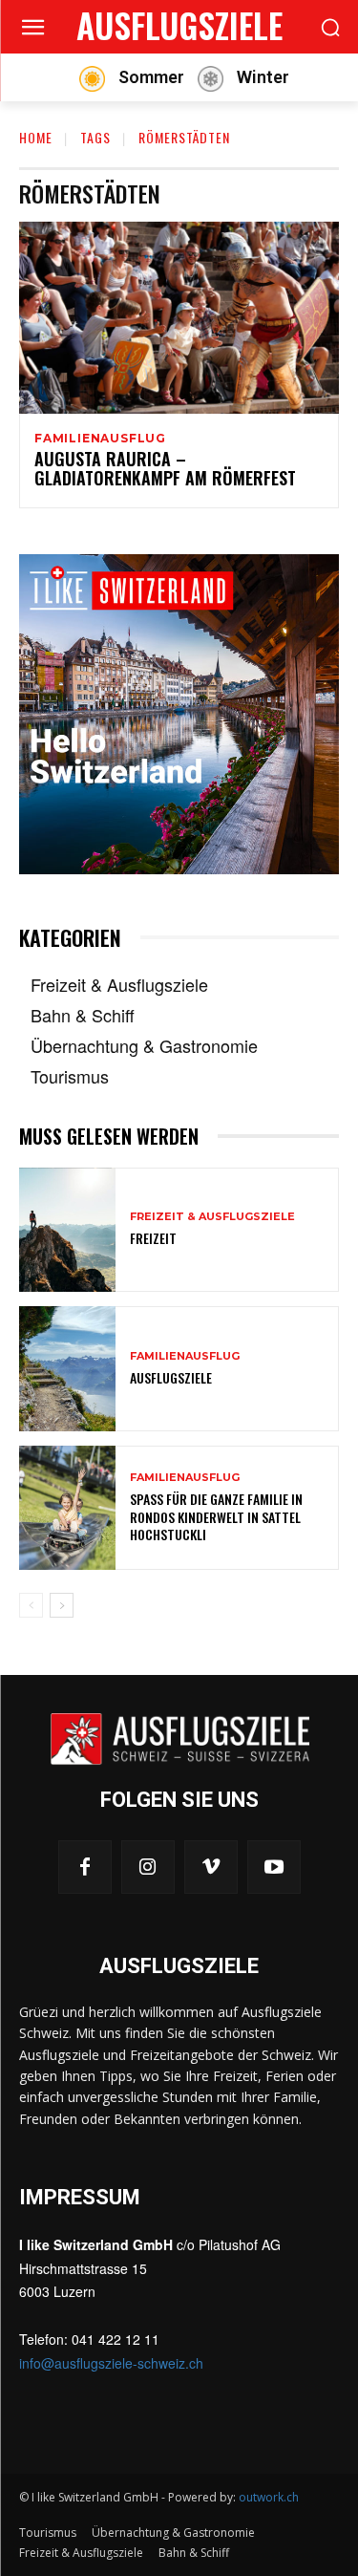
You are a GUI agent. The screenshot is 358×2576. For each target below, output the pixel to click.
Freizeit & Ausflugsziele (212, 1217)
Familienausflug (100, 439)
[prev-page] (31, 1605)
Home (36, 137)
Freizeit (153, 1238)
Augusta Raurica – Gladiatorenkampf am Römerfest (165, 468)
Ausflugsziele (171, 1377)
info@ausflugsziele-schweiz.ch (111, 2363)
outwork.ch (269, 2497)
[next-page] (62, 1605)
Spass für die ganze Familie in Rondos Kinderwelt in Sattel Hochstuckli (216, 1516)
